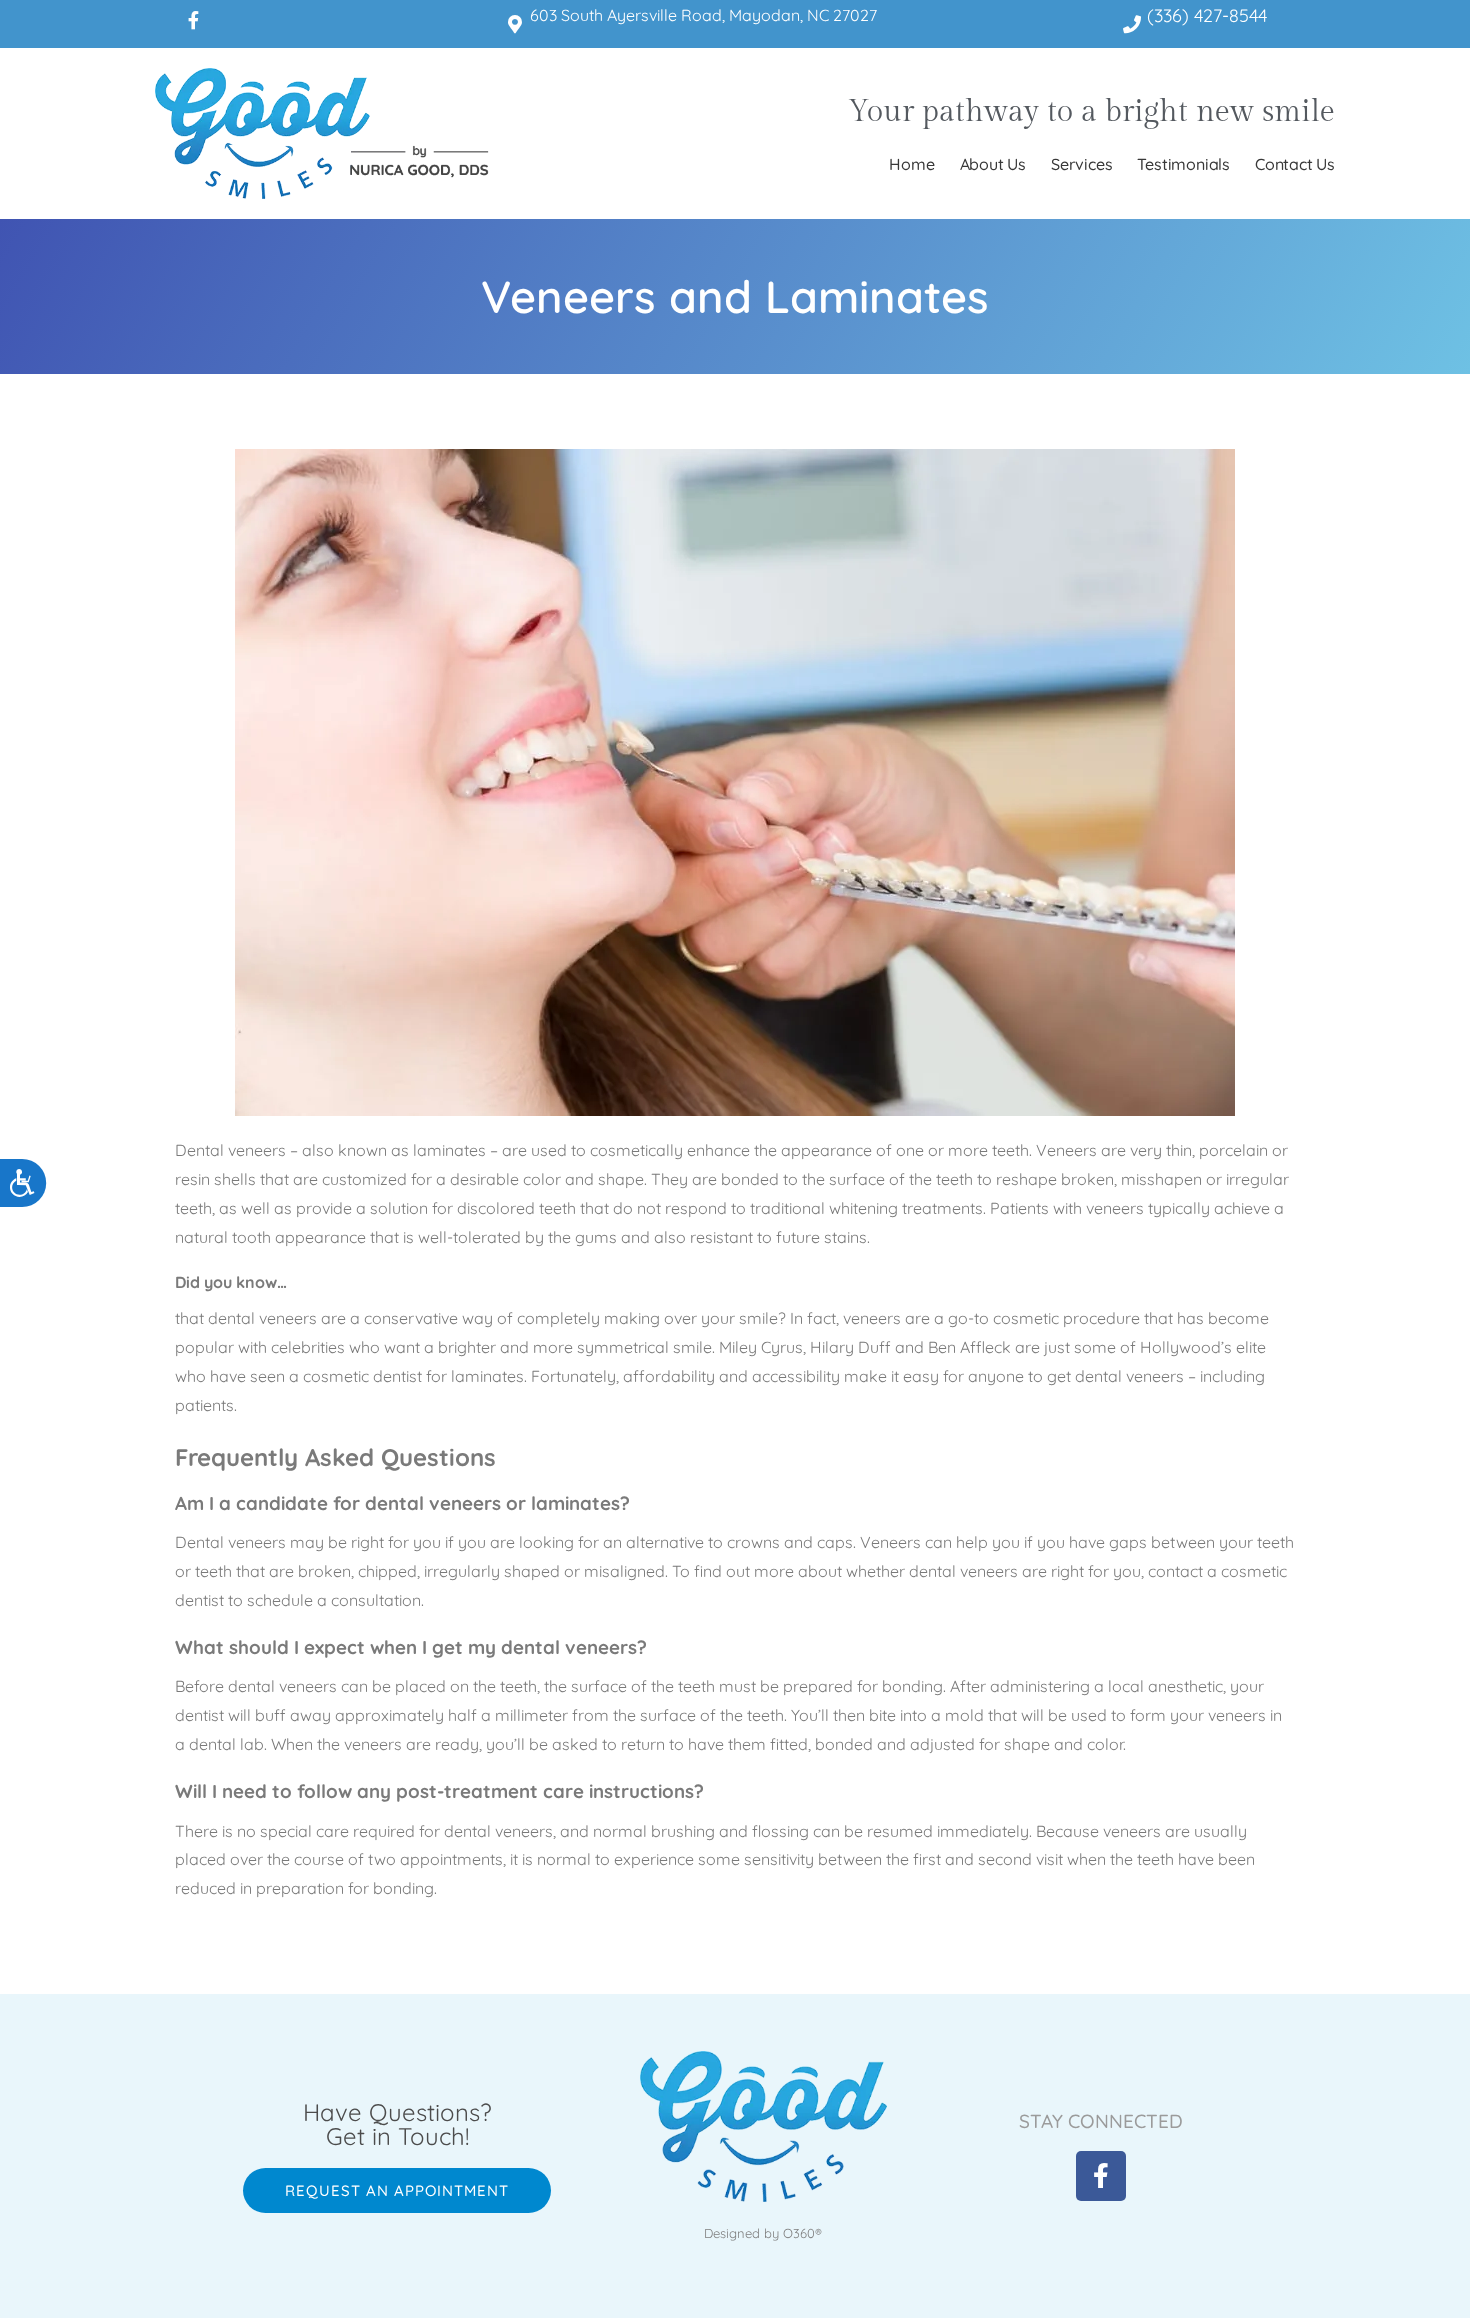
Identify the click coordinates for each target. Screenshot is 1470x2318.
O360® (802, 2233)
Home (911, 164)
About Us (993, 164)
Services (1081, 164)
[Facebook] (193, 20)
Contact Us (1295, 164)
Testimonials (1183, 164)
